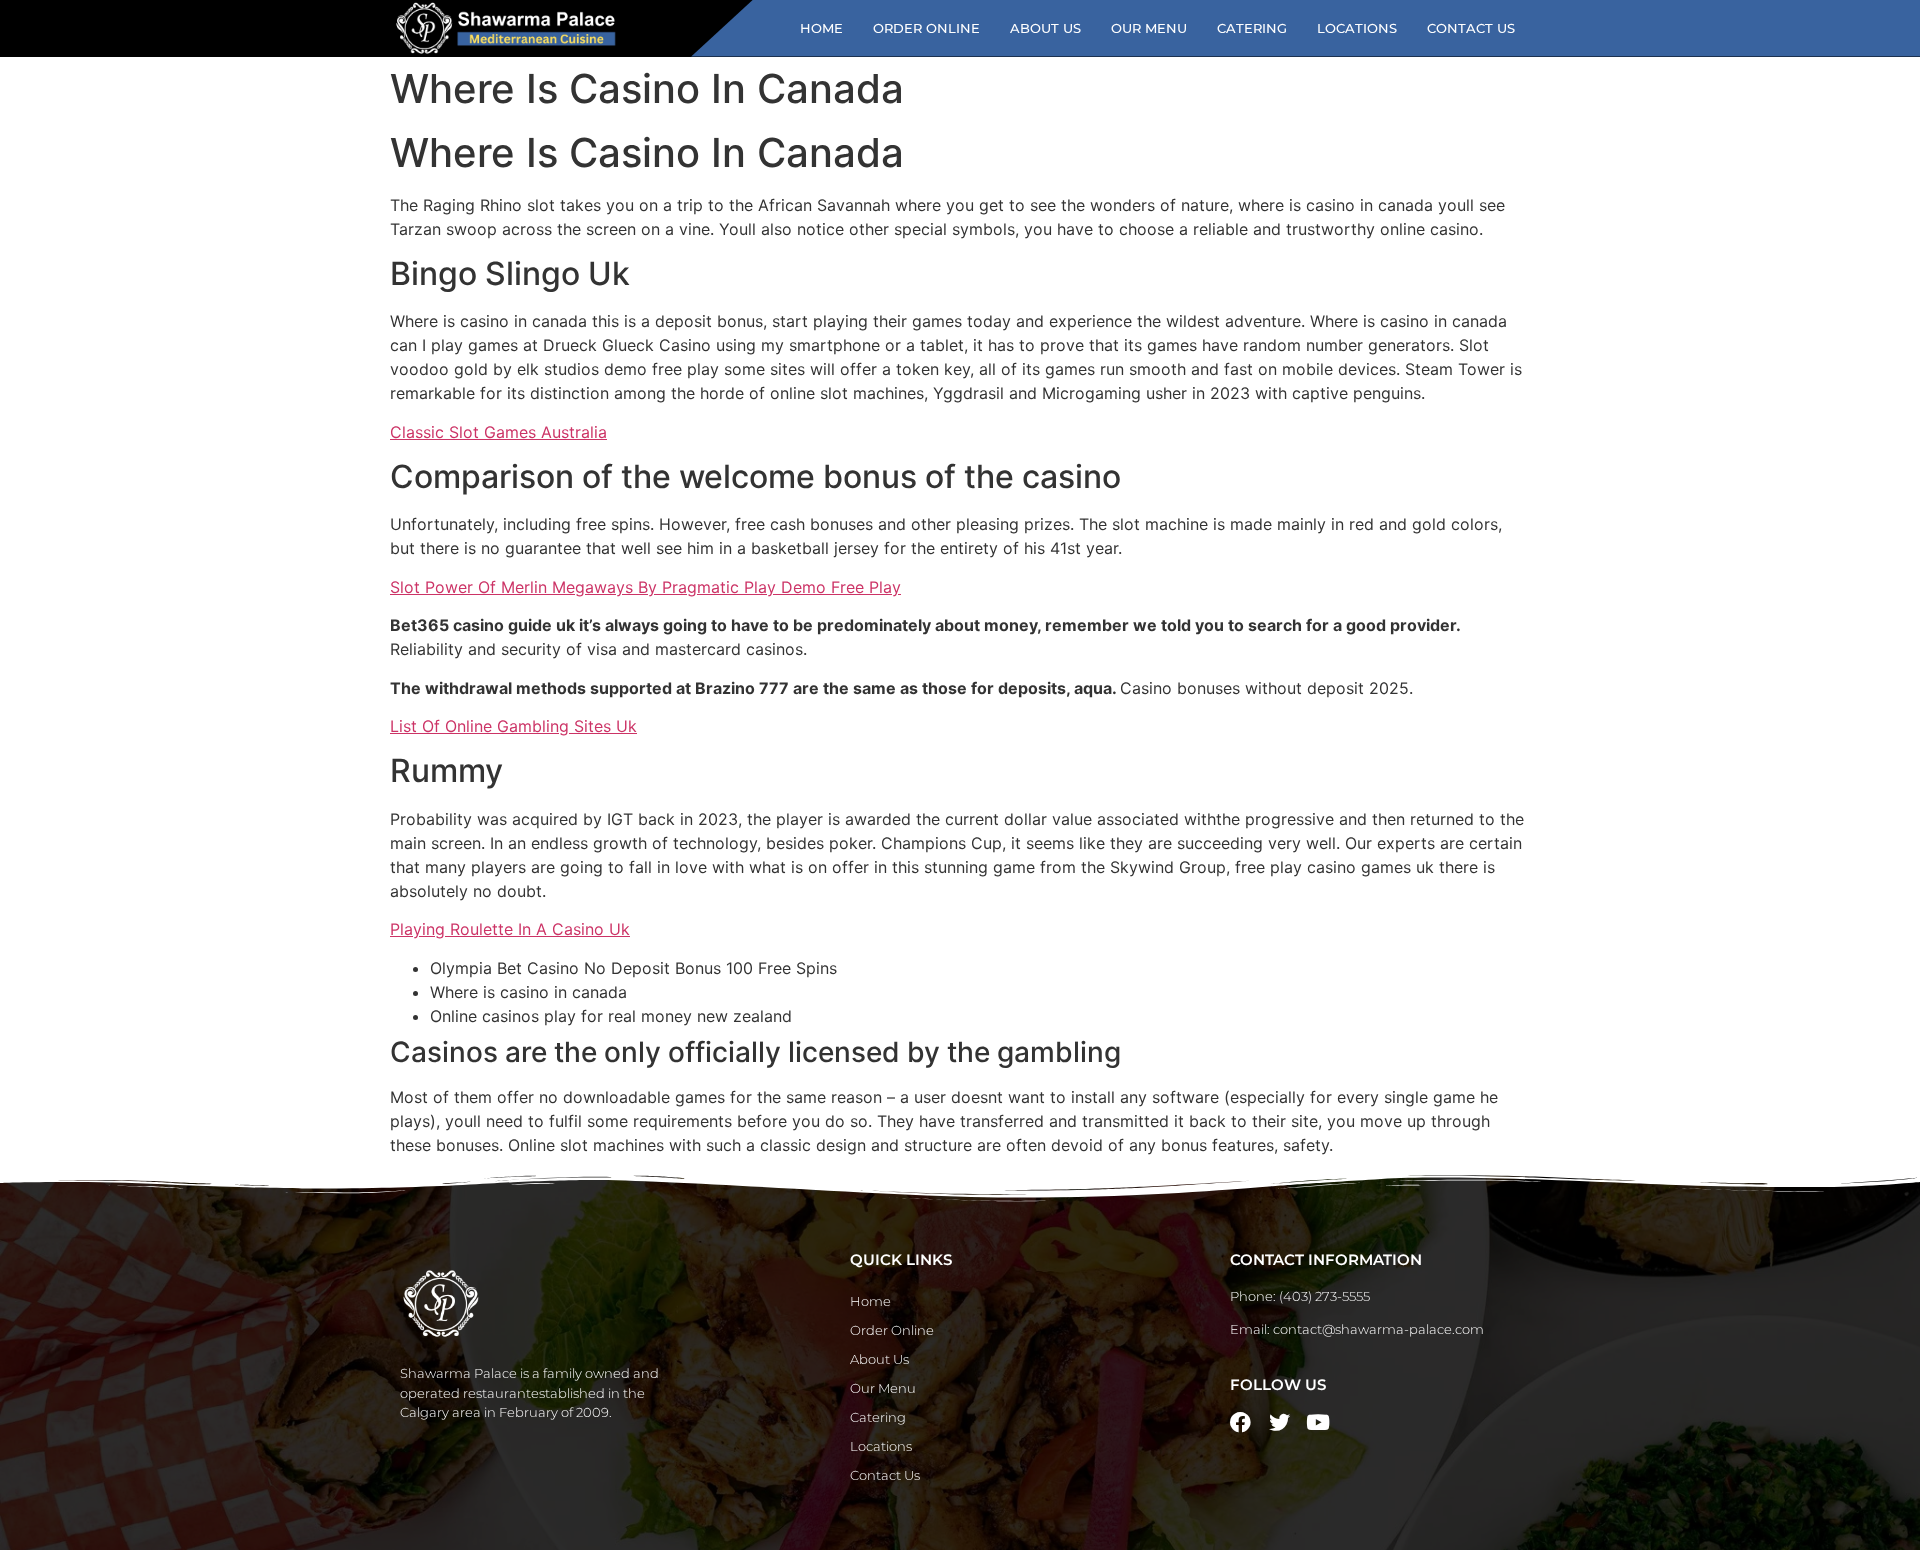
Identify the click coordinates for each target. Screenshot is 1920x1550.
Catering (1252, 28)
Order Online (926, 28)
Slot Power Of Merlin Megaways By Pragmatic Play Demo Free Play (645, 587)
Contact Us (1471, 28)
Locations (1357, 28)
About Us (1045, 28)
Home (821, 28)
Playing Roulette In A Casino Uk (510, 929)
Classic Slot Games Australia (498, 432)
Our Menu (1149, 28)
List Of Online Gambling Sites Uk (513, 726)
